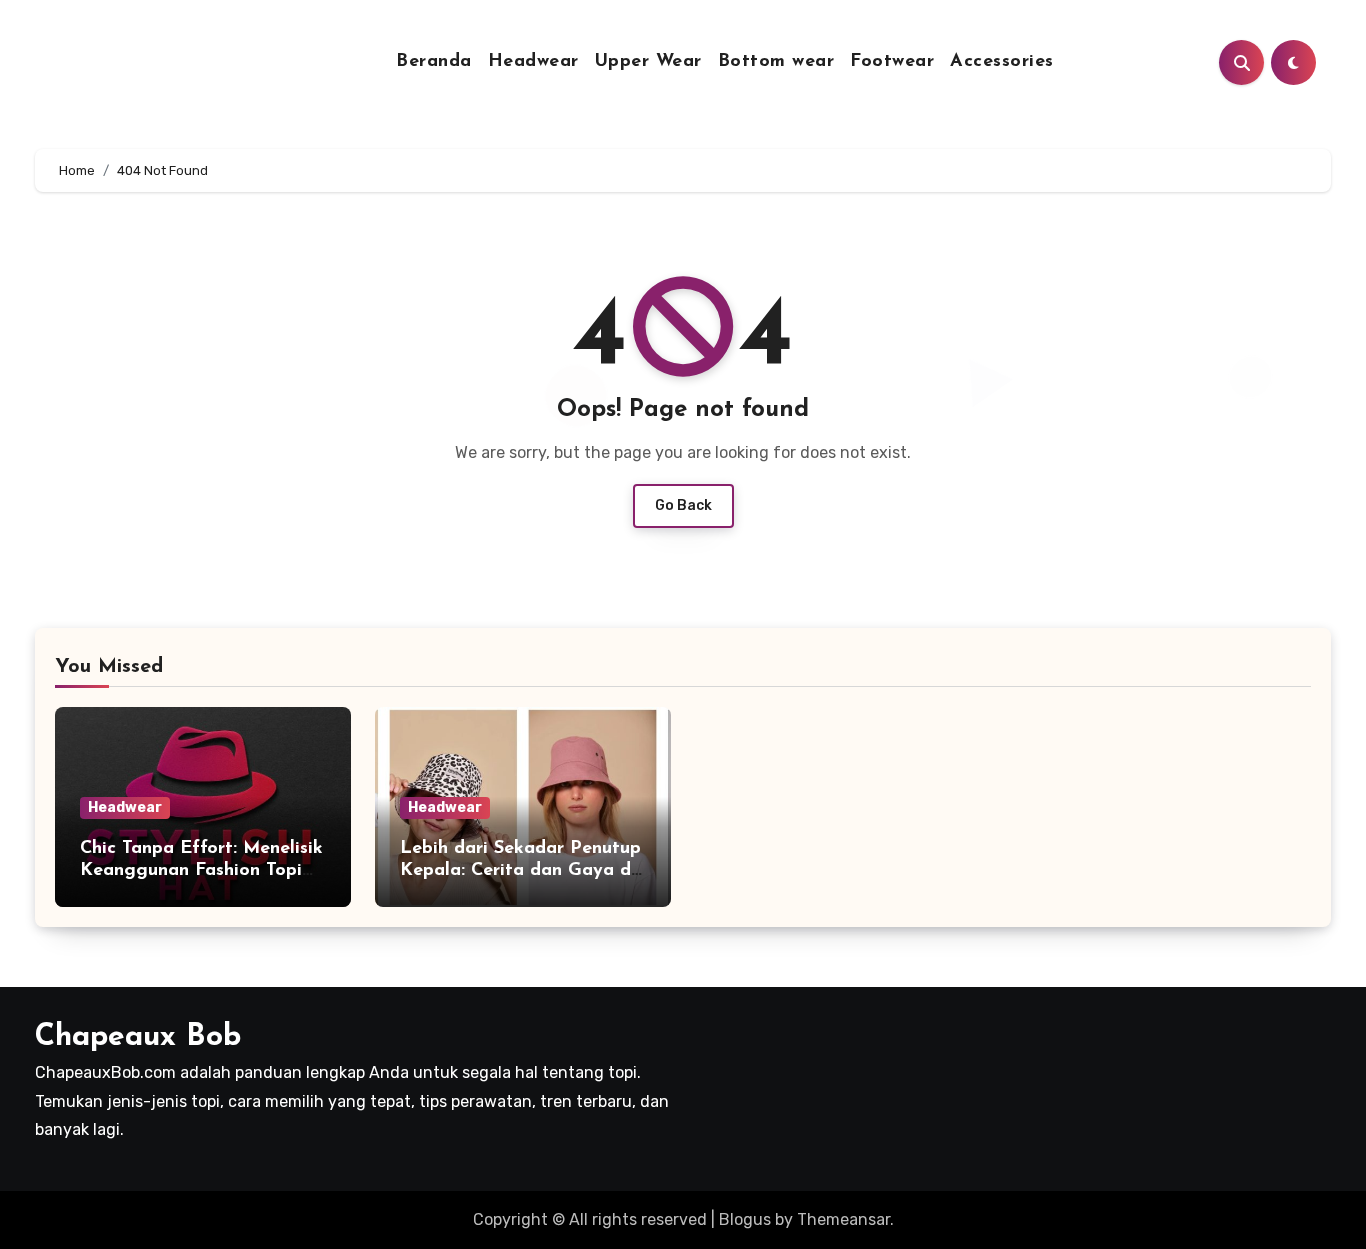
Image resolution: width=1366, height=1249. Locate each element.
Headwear (533, 62)
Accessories (1002, 62)
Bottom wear (776, 62)
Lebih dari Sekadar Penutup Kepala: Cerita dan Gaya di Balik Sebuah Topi (520, 870)
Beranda (434, 62)
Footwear (892, 62)
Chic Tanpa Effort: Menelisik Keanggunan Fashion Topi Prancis (201, 870)
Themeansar (843, 1219)
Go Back (683, 505)
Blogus (745, 1219)
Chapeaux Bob (138, 1037)
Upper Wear (648, 62)
